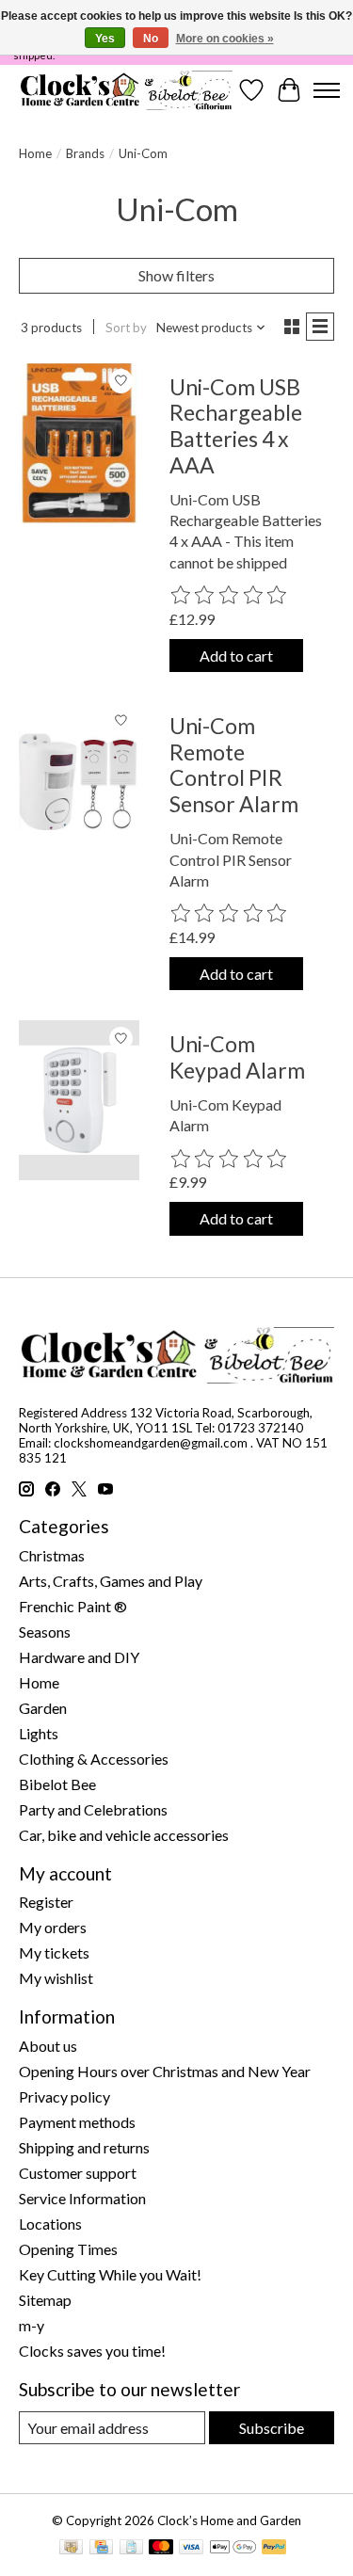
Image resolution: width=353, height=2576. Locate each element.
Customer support (78, 2173)
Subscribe (272, 2428)
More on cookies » (225, 39)
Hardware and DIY (79, 1657)
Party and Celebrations (93, 1809)
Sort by (126, 328)
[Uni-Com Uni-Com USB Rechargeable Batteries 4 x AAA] (79, 443)
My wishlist (56, 1978)
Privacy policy (64, 2096)
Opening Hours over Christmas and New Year (165, 2071)
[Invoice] (131, 2548)
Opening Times (68, 2249)
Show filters (176, 275)
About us (48, 2046)
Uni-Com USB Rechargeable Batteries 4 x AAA (236, 426)
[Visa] (191, 2548)
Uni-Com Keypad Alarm (237, 1057)
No (151, 39)
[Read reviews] (230, 596)
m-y (32, 2325)
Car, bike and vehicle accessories (124, 1835)
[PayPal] (274, 2548)
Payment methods (77, 2122)
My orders (53, 1927)
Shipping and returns (84, 2147)
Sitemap (45, 2300)
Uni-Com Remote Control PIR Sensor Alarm (234, 765)
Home (35, 153)
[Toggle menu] (327, 90)
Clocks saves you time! (92, 2351)
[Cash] (71, 2548)
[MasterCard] (161, 2548)
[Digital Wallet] (233, 2548)
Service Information (82, 2198)
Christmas (52, 1555)
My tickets (54, 1952)
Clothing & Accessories (94, 1759)
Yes (105, 39)
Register (46, 1902)
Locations (50, 2224)
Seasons (45, 1632)
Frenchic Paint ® (73, 1606)
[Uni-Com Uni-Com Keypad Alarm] (79, 1100)
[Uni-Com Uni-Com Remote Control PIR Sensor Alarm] (79, 782)
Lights (39, 1733)
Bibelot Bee (57, 1784)
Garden (43, 1708)
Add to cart (236, 656)
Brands (85, 153)
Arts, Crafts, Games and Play (111, 1581)
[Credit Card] (101, 2548)
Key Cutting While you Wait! (110, 2274)
